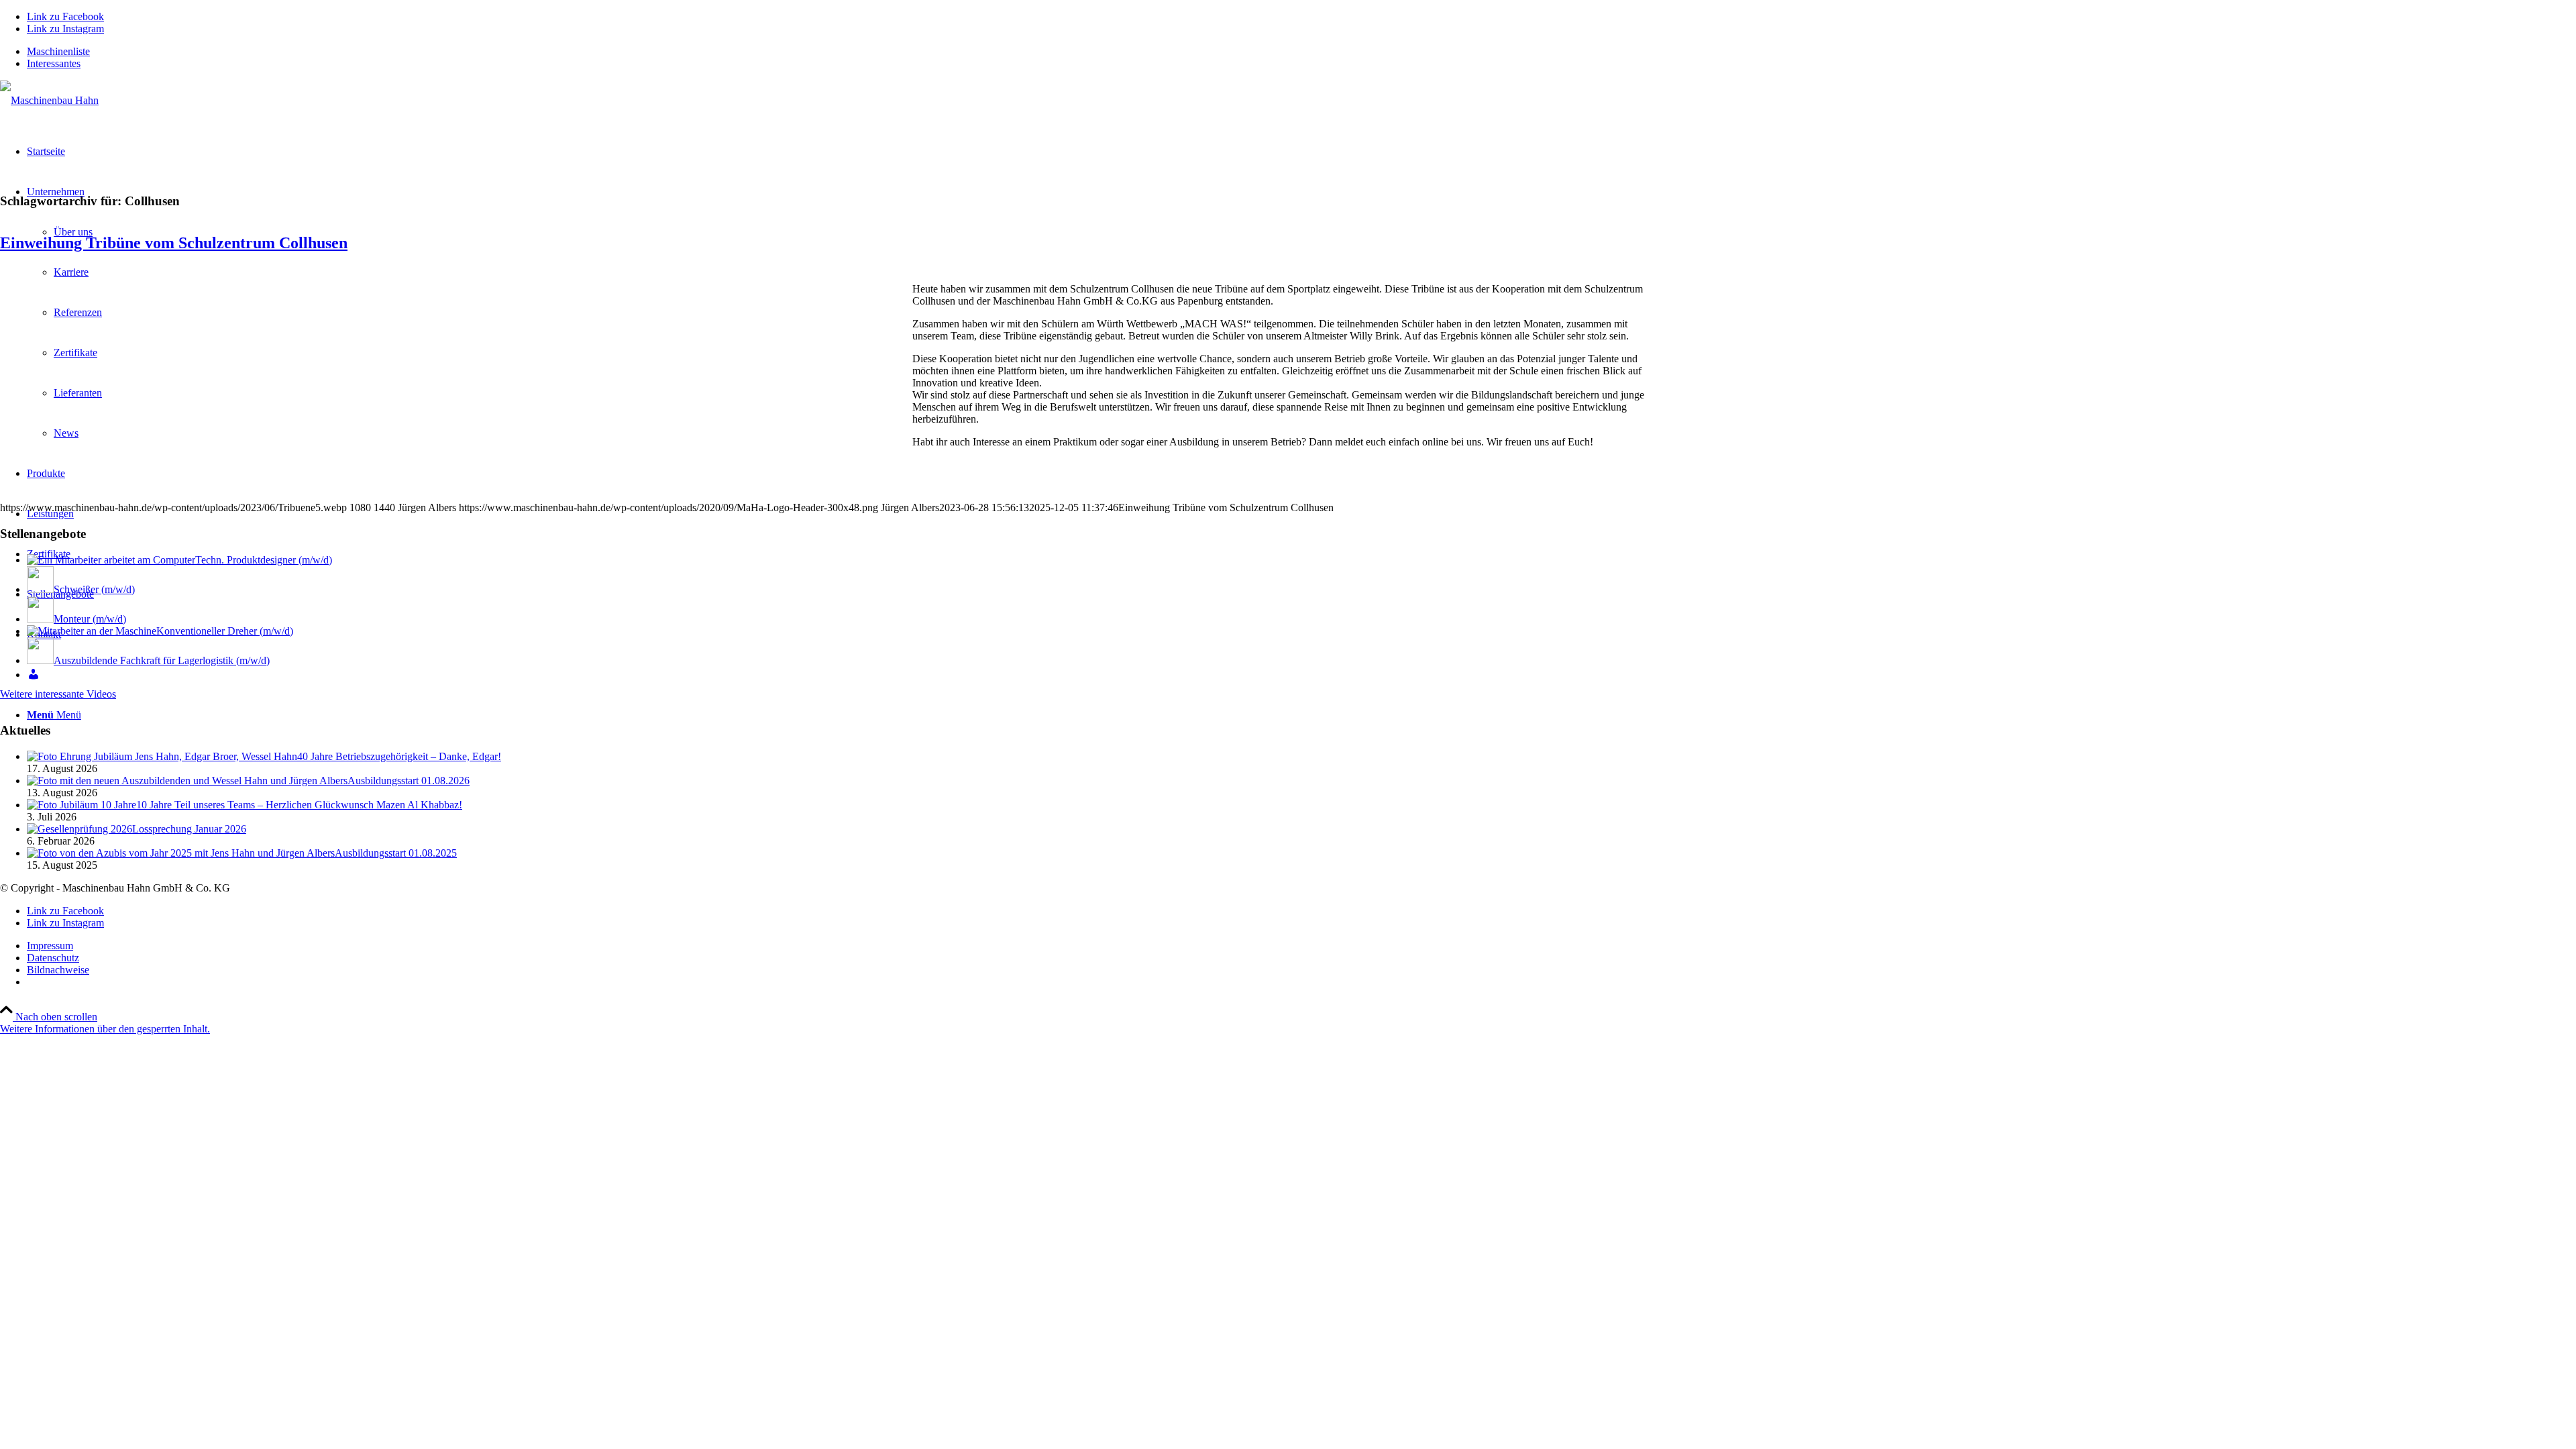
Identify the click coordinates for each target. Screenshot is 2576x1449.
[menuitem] (1301, 52)
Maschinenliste (58, 51)
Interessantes (54, 63)
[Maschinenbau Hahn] (49, 100)
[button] (105, 1029)
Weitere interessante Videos (58, 694)
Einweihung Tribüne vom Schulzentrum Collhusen (174, 243)
